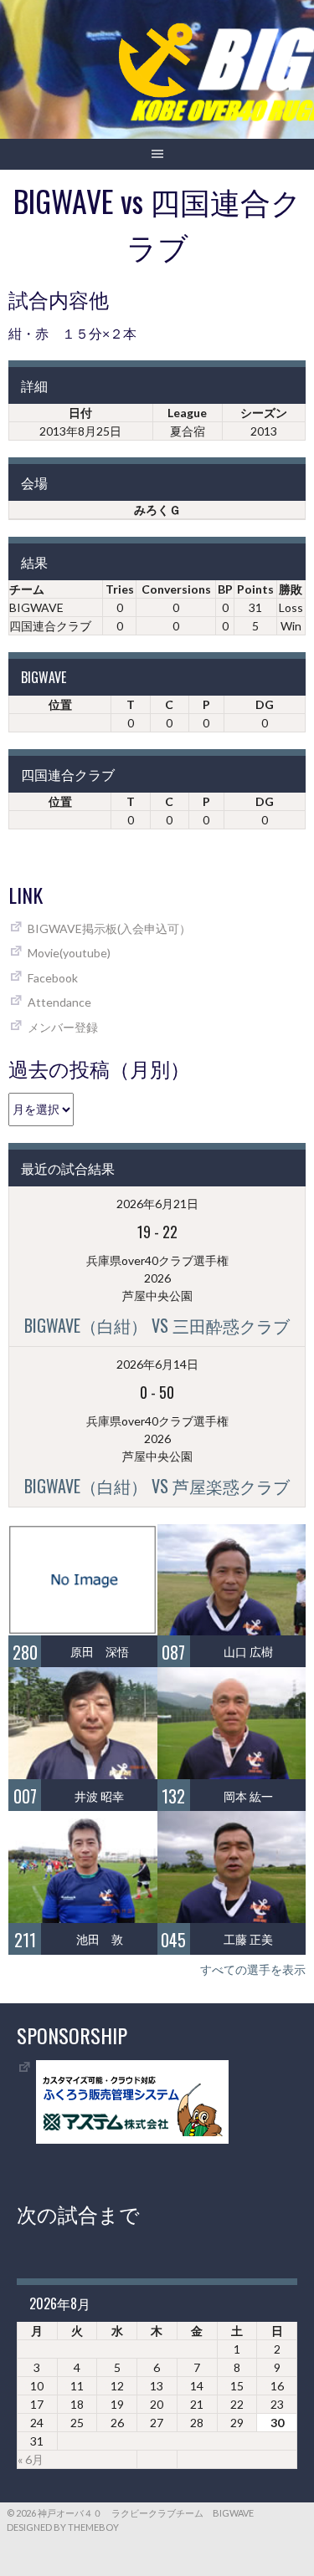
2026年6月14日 (157, 1364)
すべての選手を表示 (253, 1969)
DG (265, 704)
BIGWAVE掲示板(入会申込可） (109, 928)
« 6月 (31, 2459)
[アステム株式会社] (132, 2139)
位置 (60, 704)
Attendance (59, 1002)
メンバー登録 (63, 1027)
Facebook (53, 978)
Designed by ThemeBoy (63, 2527)
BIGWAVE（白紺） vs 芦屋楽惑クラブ (157, 1486)
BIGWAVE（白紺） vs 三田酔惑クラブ (157, 1325)
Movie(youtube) (69, 953)
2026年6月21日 (157, 1204)
